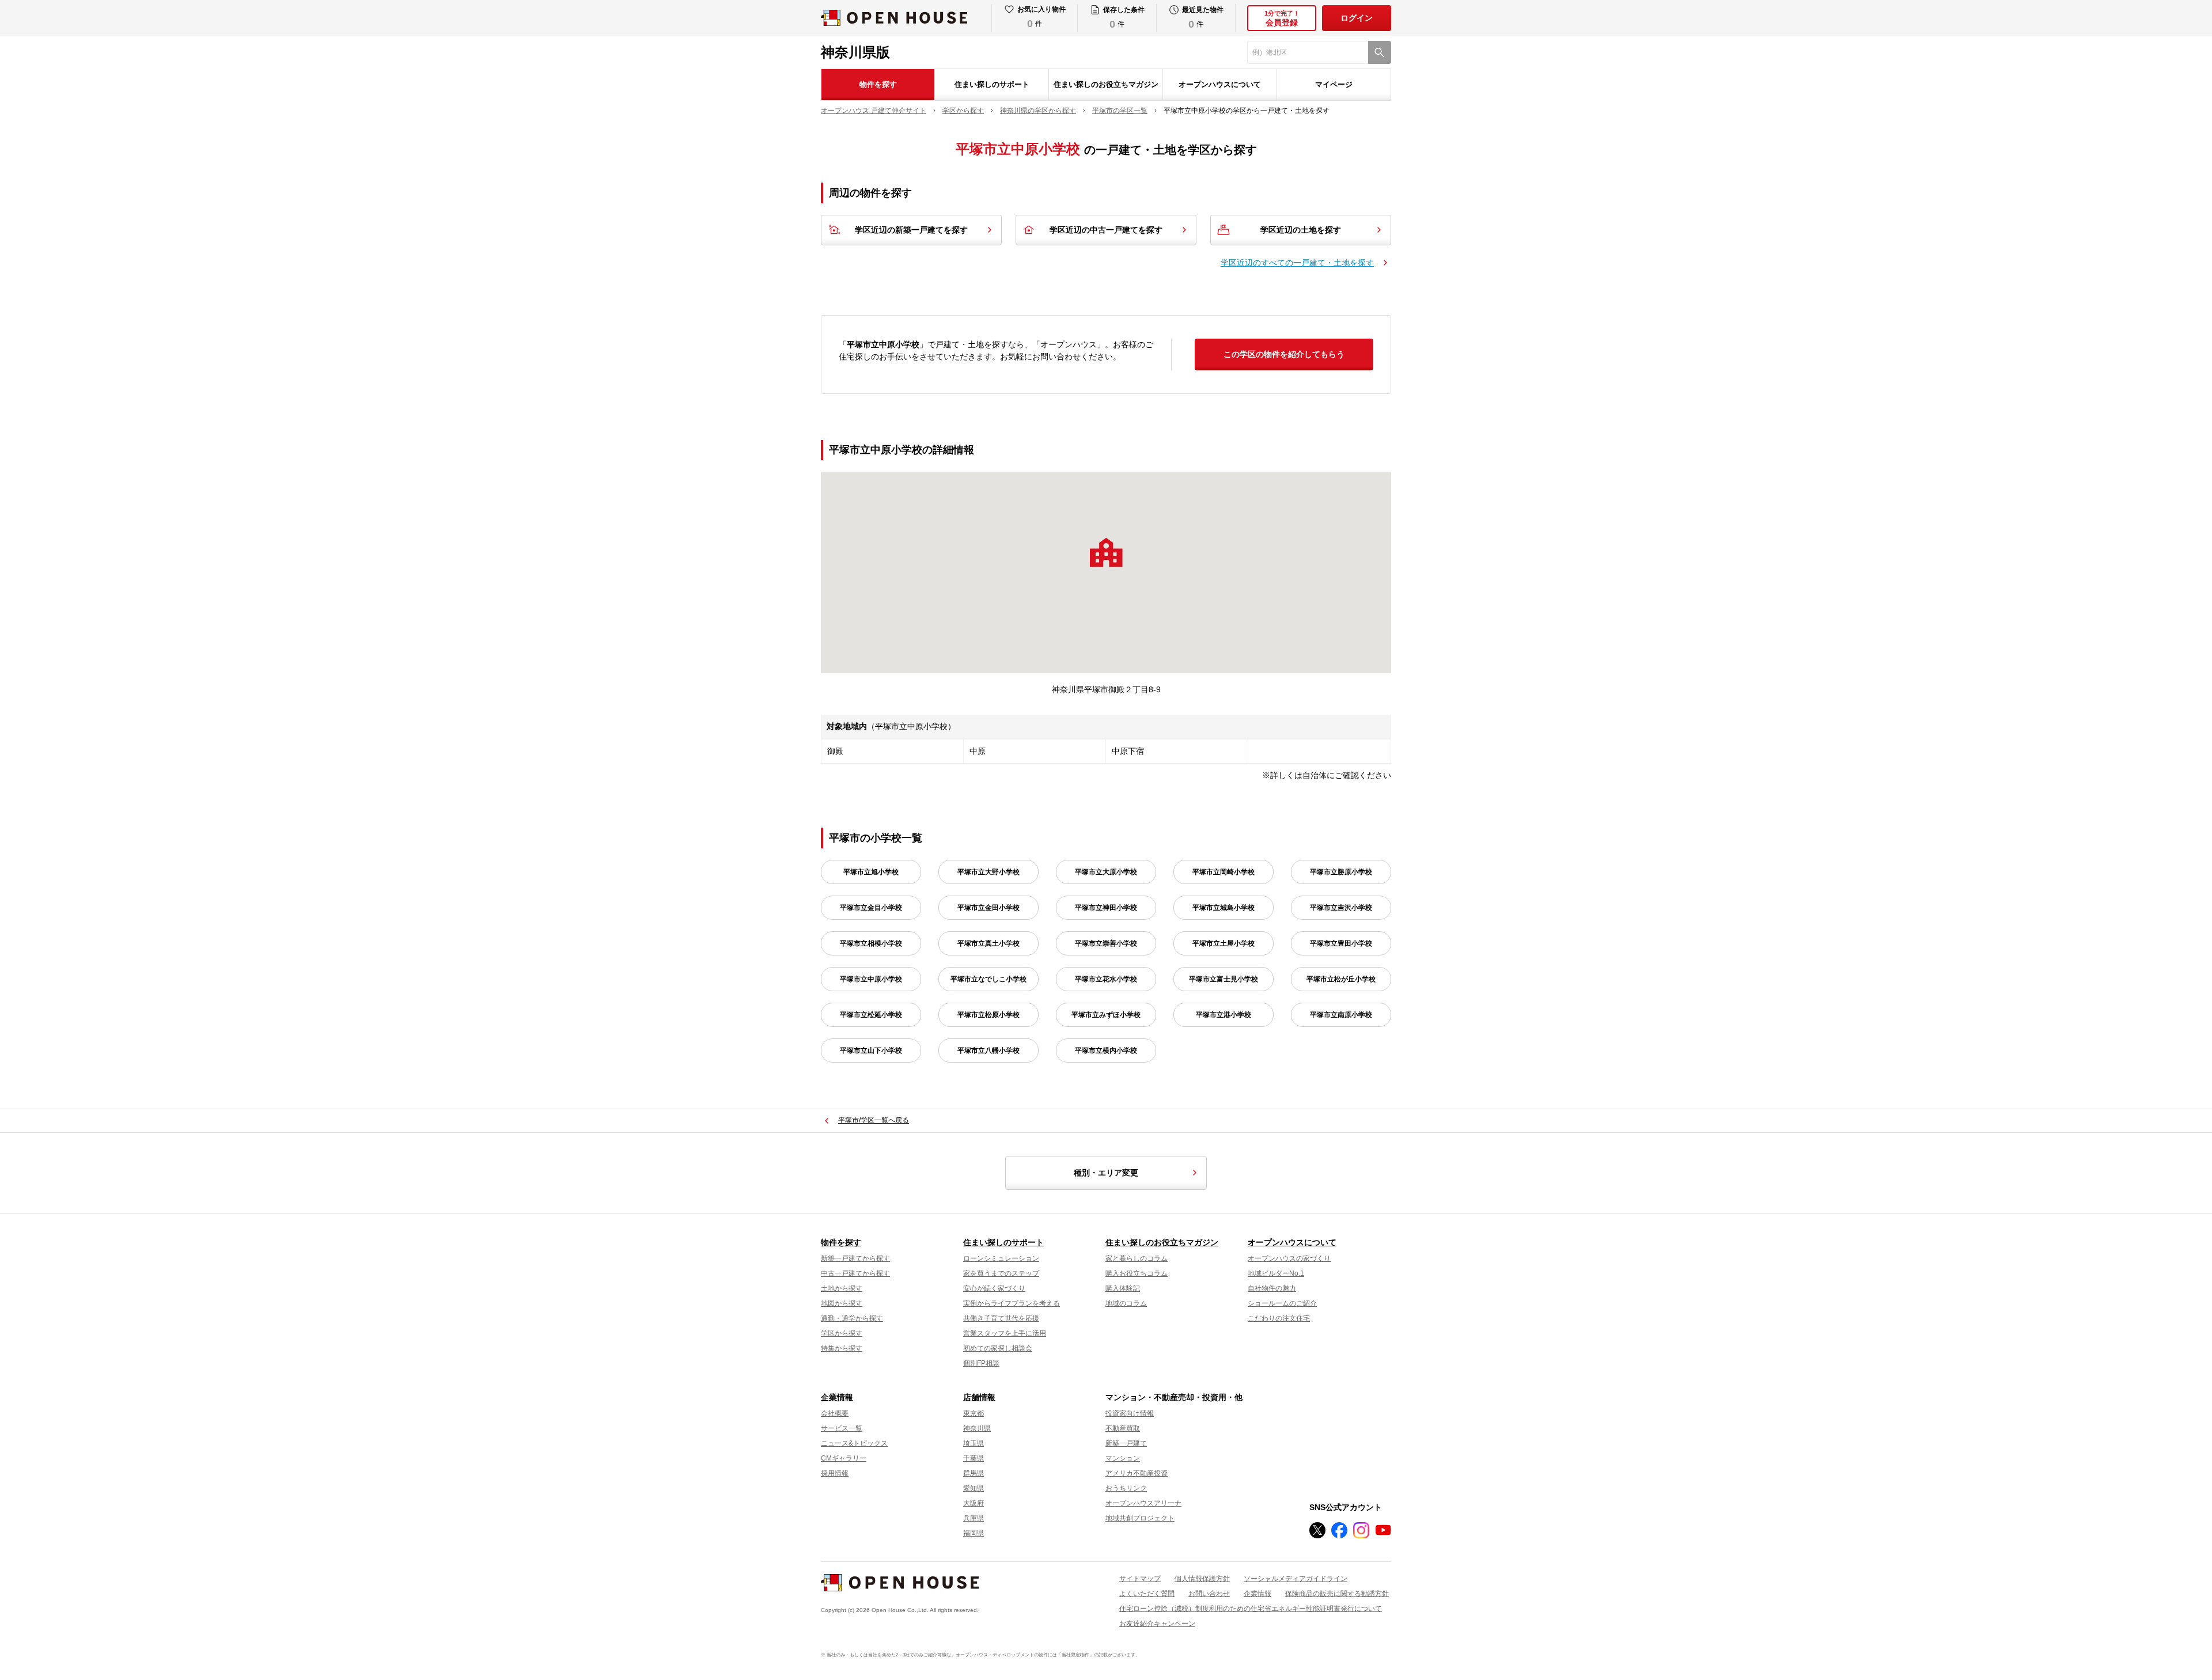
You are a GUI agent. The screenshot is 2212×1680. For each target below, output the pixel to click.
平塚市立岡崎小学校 (1224, 872)
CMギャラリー (844, 1458)
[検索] (1380, 52)
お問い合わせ (1209, 1594)
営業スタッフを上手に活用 (1005, 1333)
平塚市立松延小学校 (871, 1015)
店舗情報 (979, 1397)
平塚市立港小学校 (1224, 1015)
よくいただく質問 (1147, 1594)
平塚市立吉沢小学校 (1341, 908)
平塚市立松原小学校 (988, 1015)
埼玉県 (974, 1443)
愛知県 (974, 1488)
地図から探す (842, 1303)
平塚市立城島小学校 (1224, 908)
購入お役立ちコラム (1137, 1273)
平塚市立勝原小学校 (1341, 872)
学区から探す (842, 1333)
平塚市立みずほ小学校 (1106, 1015)
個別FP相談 (981, 1363)
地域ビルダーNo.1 (1276, 1273)
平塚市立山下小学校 (871, 1051)
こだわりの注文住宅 (1279, 1318)
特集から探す (842, 1348)
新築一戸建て (1126, 1443)
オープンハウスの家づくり (1289, 1258)
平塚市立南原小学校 (1341, 1015)
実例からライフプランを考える (1012, 1303)
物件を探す (878, 84)
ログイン (1357, 18)
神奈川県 (977, 1428)
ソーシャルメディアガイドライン (1296, 1579)
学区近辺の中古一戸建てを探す (1106, 230)
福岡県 (974, 1533)
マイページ (1334, 84)
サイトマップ (1140, 1579)
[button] (1106, 552)
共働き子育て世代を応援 (1001, 1318)
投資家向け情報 (1130, 1413)
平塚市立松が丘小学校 (1341, 979)
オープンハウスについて (1220, 84)
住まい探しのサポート (992, 84)
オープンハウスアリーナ (1143, 1503)
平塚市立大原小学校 (1106, 872)
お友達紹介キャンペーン (1157, 1624)
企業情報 (837, 1397)
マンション (1123, 1458)
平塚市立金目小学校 (871, 908)
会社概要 (835, 1413)
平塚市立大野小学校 (988, 872)
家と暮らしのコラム (1137, 1258)
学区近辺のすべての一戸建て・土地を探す (1297, 263)
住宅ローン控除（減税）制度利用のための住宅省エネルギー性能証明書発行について (1251, 1609)
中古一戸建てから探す (855, 1273)
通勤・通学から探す (852, 1318)
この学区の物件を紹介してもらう (1284, 354)
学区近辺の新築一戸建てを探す (911, 230)
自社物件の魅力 (1272, 1288)
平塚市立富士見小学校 (1224, 979)
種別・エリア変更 (1106, 1173)
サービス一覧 (842, 1428)
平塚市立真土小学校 (988, 943)
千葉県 (974, 1458)
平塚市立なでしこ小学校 (988, 979)
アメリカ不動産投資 (1137, 1473)
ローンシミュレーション (1001, 1258)
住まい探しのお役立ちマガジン (1106, 84)
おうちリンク (1126, 1488)
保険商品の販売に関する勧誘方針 (1337, 1594)
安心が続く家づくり (994, 1288)
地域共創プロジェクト (1140, 1518)
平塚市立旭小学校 (871, 872)
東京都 (974, 1413)
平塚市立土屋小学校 (1224, 943)
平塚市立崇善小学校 (1106, 943)
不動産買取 (1123, 1428)
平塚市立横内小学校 (1106, 1051)
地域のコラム (1126, 1303)
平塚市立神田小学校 (1106, 908)
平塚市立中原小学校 (871, 979)
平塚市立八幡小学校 (988, 1051)
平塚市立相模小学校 (871, 943)
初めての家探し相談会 (998, 1348)
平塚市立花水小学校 (1106, 979)
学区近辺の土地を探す (1301, 230)
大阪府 (974, 1503)
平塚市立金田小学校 (988, 908)
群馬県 (974, 1473)
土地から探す (842, 1288)
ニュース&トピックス (854, 1443)
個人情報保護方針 (1202, 1579)
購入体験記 (1123, 1288)
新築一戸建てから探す (855, 1258)
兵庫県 (974, 1518)
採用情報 (835, 1473)
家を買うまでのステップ (1001, 1273)
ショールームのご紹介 (1282, 1303)
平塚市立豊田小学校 (1341, 943)
